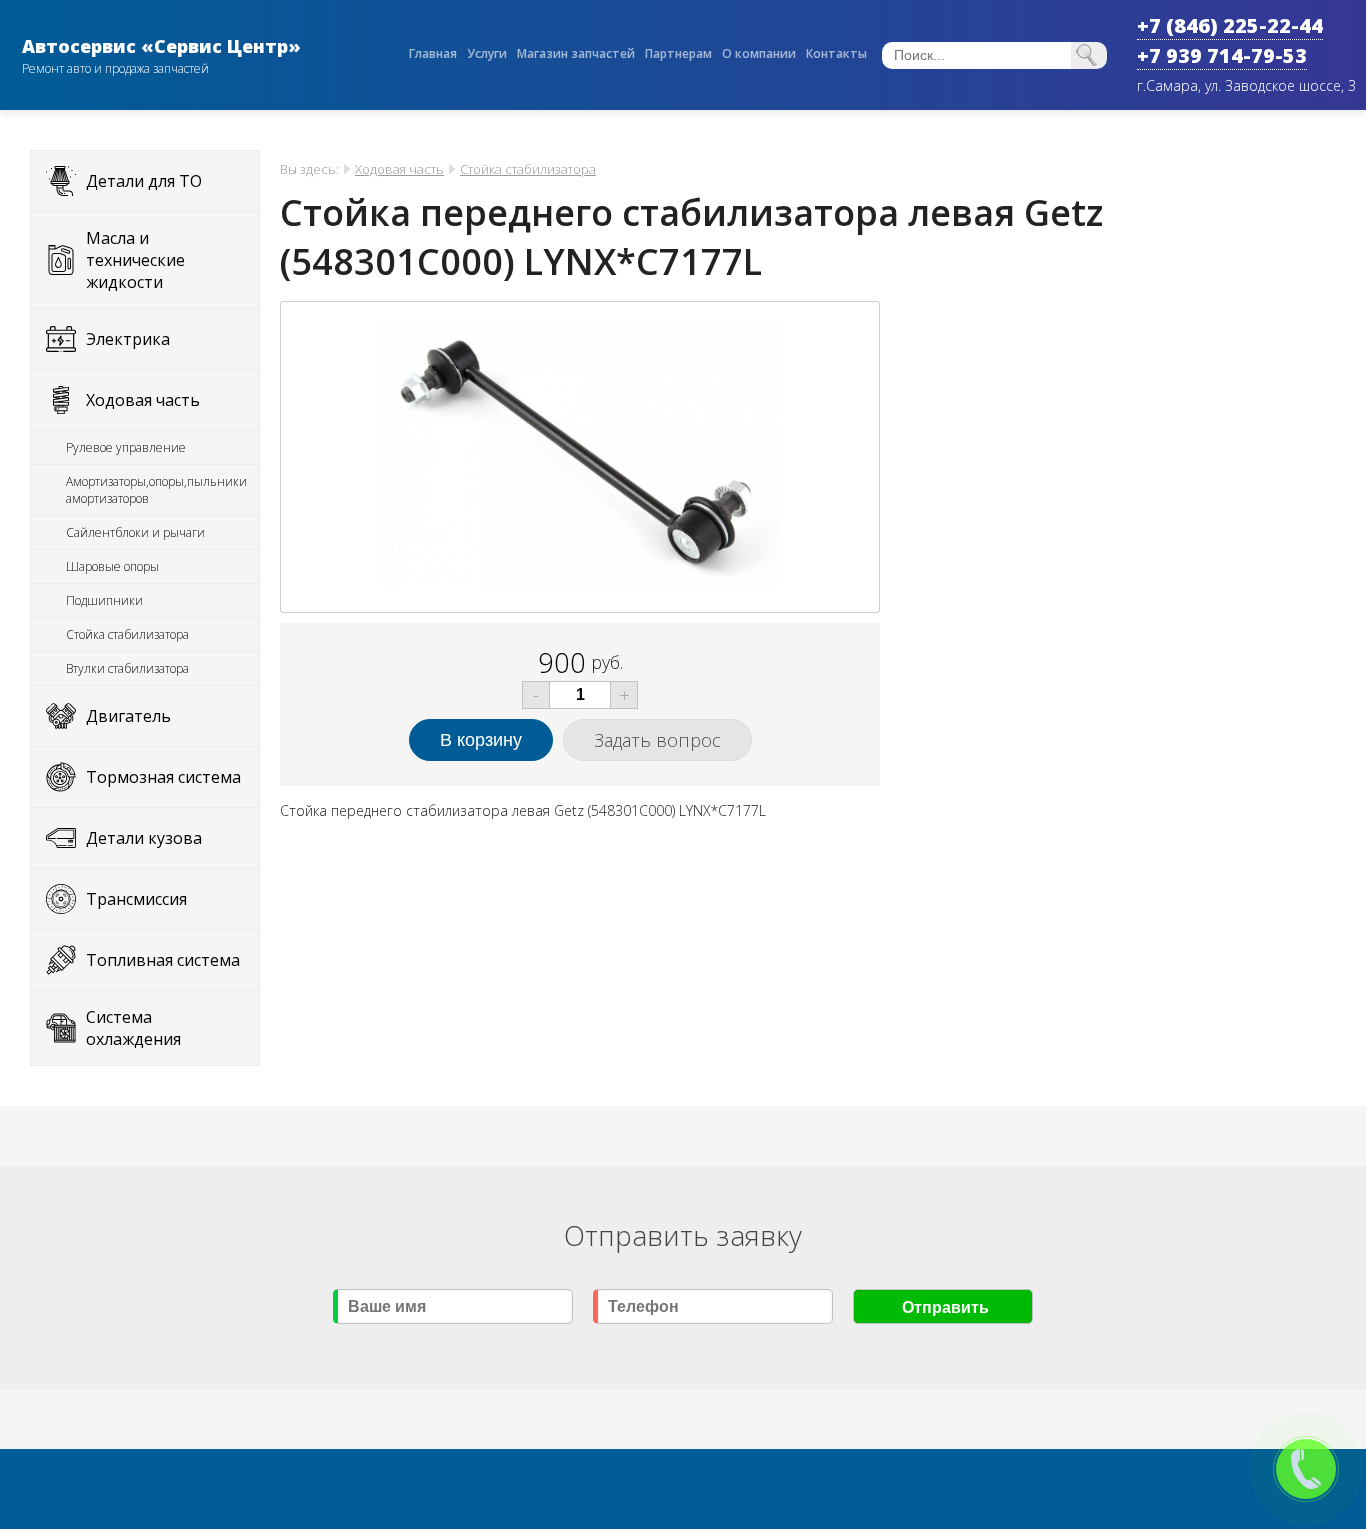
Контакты (836, 53)
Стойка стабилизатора (127, 634)
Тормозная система (163, 777)
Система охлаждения (133, 1028)
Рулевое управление (126, 447)
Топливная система (163, 960)
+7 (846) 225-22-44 (1230, 25)
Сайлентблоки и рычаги (135, 532)
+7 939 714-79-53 (1222, 55)
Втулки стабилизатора (127, 668)
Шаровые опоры (112, 566)
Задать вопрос (657, 740)
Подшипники (104, 600)
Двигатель (128, 716)
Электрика (128, 339)
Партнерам (678, 53)
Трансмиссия (136, 899)
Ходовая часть (143, 400)
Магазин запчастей (576, 53)
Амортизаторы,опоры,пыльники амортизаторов (156, 490)
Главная (433, 53)
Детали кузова (144, 838)
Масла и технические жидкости (135, 260)
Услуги (487, 53)
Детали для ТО (144, 181)
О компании (759, 53)
